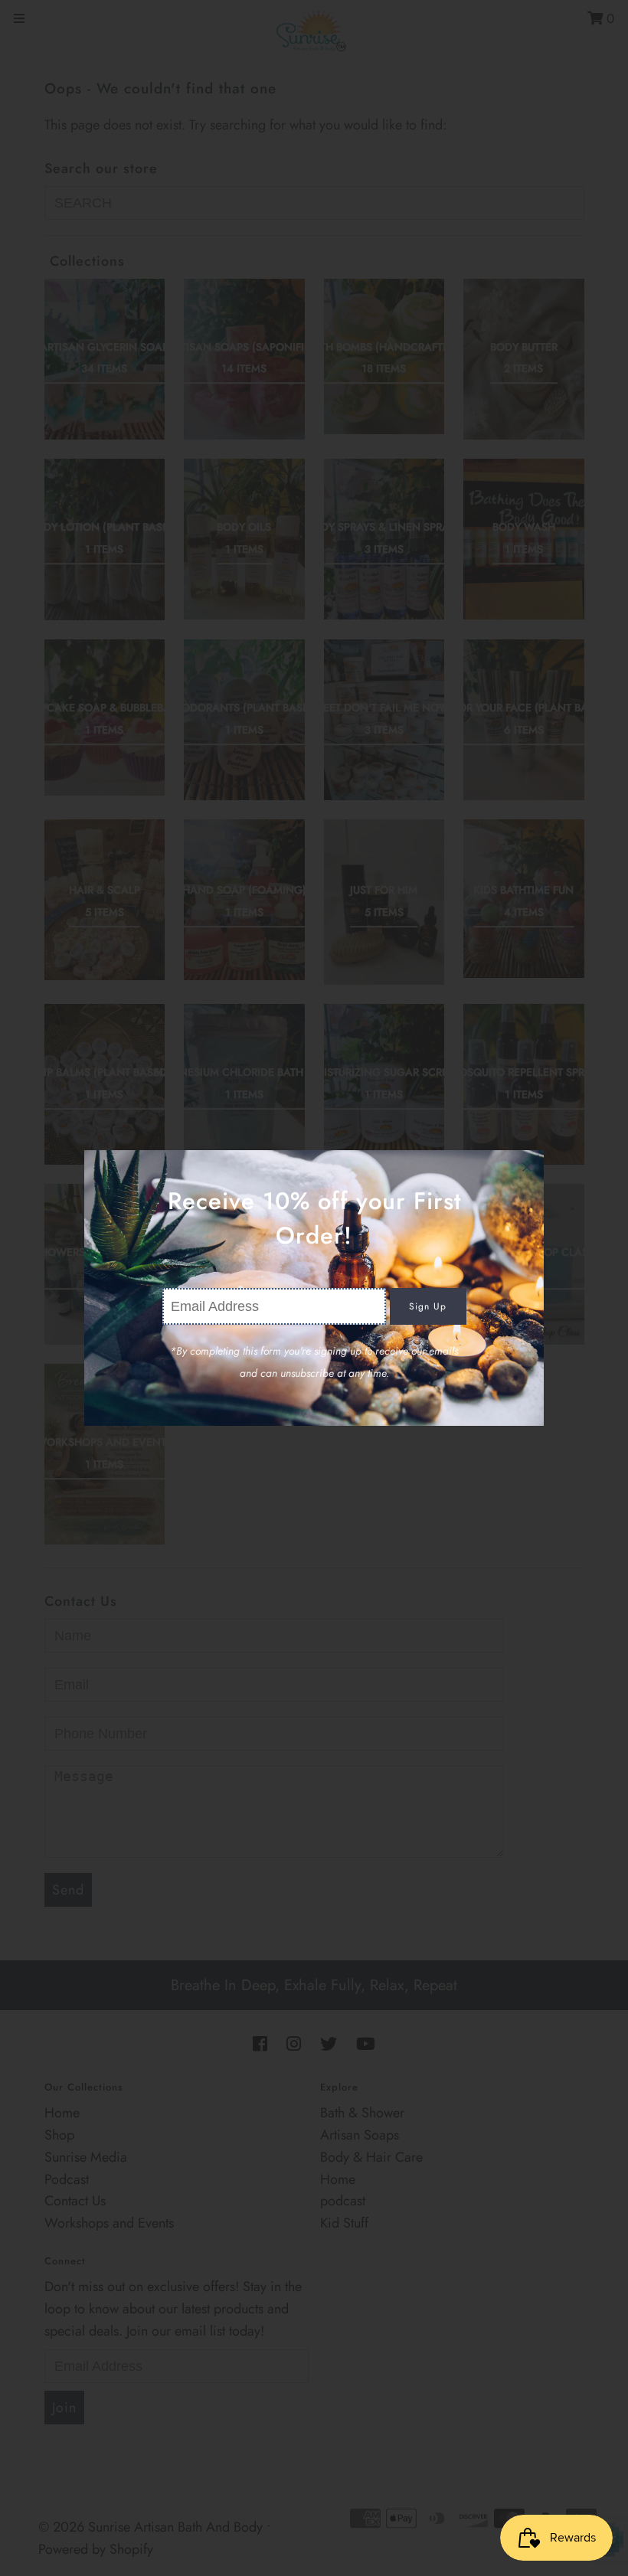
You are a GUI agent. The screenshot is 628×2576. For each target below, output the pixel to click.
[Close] (527, 1167)
